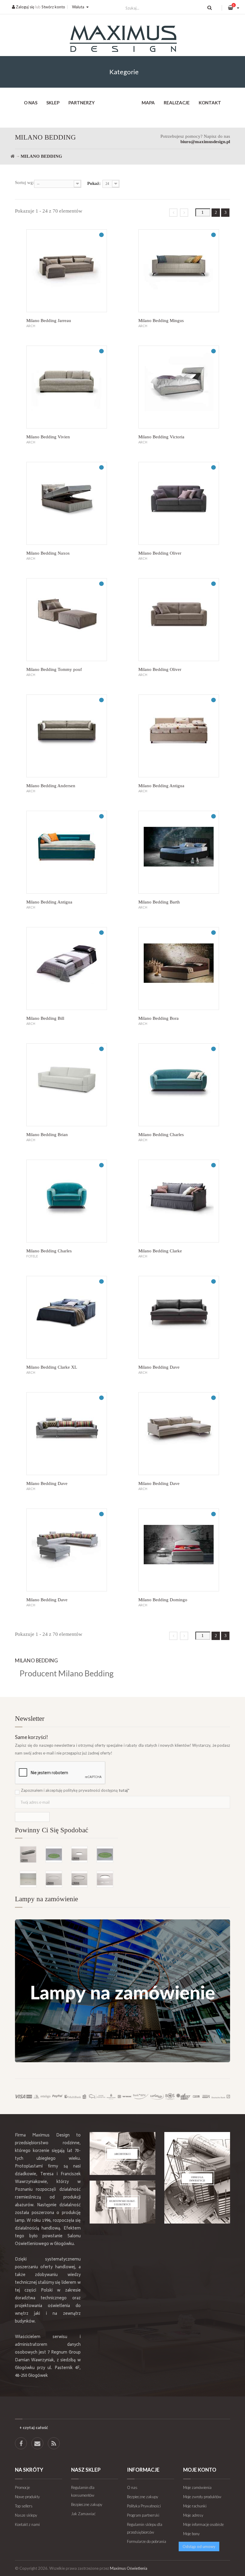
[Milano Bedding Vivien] (67, 387)
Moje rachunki (195, 2506)
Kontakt (210, 103)
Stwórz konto (53, 7)
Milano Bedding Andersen (51, 786)
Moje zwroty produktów (202, 2497)
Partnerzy (82, 103)
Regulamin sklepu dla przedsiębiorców (145, 2528)
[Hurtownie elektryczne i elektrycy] (122, 2202)
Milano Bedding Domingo (163, 1600)
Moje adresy (193, 2515)
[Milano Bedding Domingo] (179, 1550)
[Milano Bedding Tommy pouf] (67, 620)
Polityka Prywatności (144, 2506)
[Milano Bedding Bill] (67, 968)
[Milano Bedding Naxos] (67, 503)
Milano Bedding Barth (159, 902)
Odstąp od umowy (199, 2546)
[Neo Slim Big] (79, 1854)
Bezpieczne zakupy (87, 2504)
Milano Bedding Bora (159, 1018)
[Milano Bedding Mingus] (179, 271)
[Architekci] (122, 2153)
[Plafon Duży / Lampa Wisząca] (105, 1879)
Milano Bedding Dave (159, 1367)
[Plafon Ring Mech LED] (105, 1854)
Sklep (53, 103)
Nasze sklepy (26, 2515)
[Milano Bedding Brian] (67, 1085)
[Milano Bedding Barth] (179, 852)
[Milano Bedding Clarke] (179, 1201)
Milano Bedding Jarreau (49, 321)
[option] (66, 1858)
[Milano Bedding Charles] (179, 1085)
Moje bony (191, 2534)
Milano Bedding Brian (47, 1135)
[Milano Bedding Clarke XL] (67, 1317)
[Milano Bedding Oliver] (179, 503)
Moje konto (200, 2470)
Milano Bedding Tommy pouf (54, 669)
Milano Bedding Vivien (48, 437)
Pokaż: (94, 183)
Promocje (22, 2487)
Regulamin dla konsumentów (83, 2491)
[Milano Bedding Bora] (179, 968)
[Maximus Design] (122, 40)
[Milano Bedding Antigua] (179, 736)
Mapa (148, 103)
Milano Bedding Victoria (161, 437)
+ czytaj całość (34, 2428)
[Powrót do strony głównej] (13, 156)
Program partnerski (143, 2515)
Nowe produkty (27, 2497)
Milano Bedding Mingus (161, 321)
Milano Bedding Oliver (160, 553)
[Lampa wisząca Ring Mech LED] (54, 1854)
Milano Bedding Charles (161, 1135)
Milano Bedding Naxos (48, 553)
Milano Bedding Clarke (160, 1251)
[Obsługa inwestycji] (197, 2178)
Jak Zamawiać (83, 2514)
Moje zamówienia (197, 2487)
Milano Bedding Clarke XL (52, 1367)
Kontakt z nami (27, 2524)
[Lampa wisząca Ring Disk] (28, 1879)
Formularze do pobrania (147, 2541)
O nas (31, 103)
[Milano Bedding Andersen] (67, 736)
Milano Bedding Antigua (161, 786)
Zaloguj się (25, 7)
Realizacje (177, 103)
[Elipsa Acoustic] (28, 1854)
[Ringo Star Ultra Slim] (79, 1879)
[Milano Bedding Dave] (179, 1317)
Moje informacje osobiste (203, 2524)
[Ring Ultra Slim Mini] (54, 1879)
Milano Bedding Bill (45, 1018)
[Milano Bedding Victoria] (179, 387)
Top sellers (24, 2506)
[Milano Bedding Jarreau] (67, 271)
